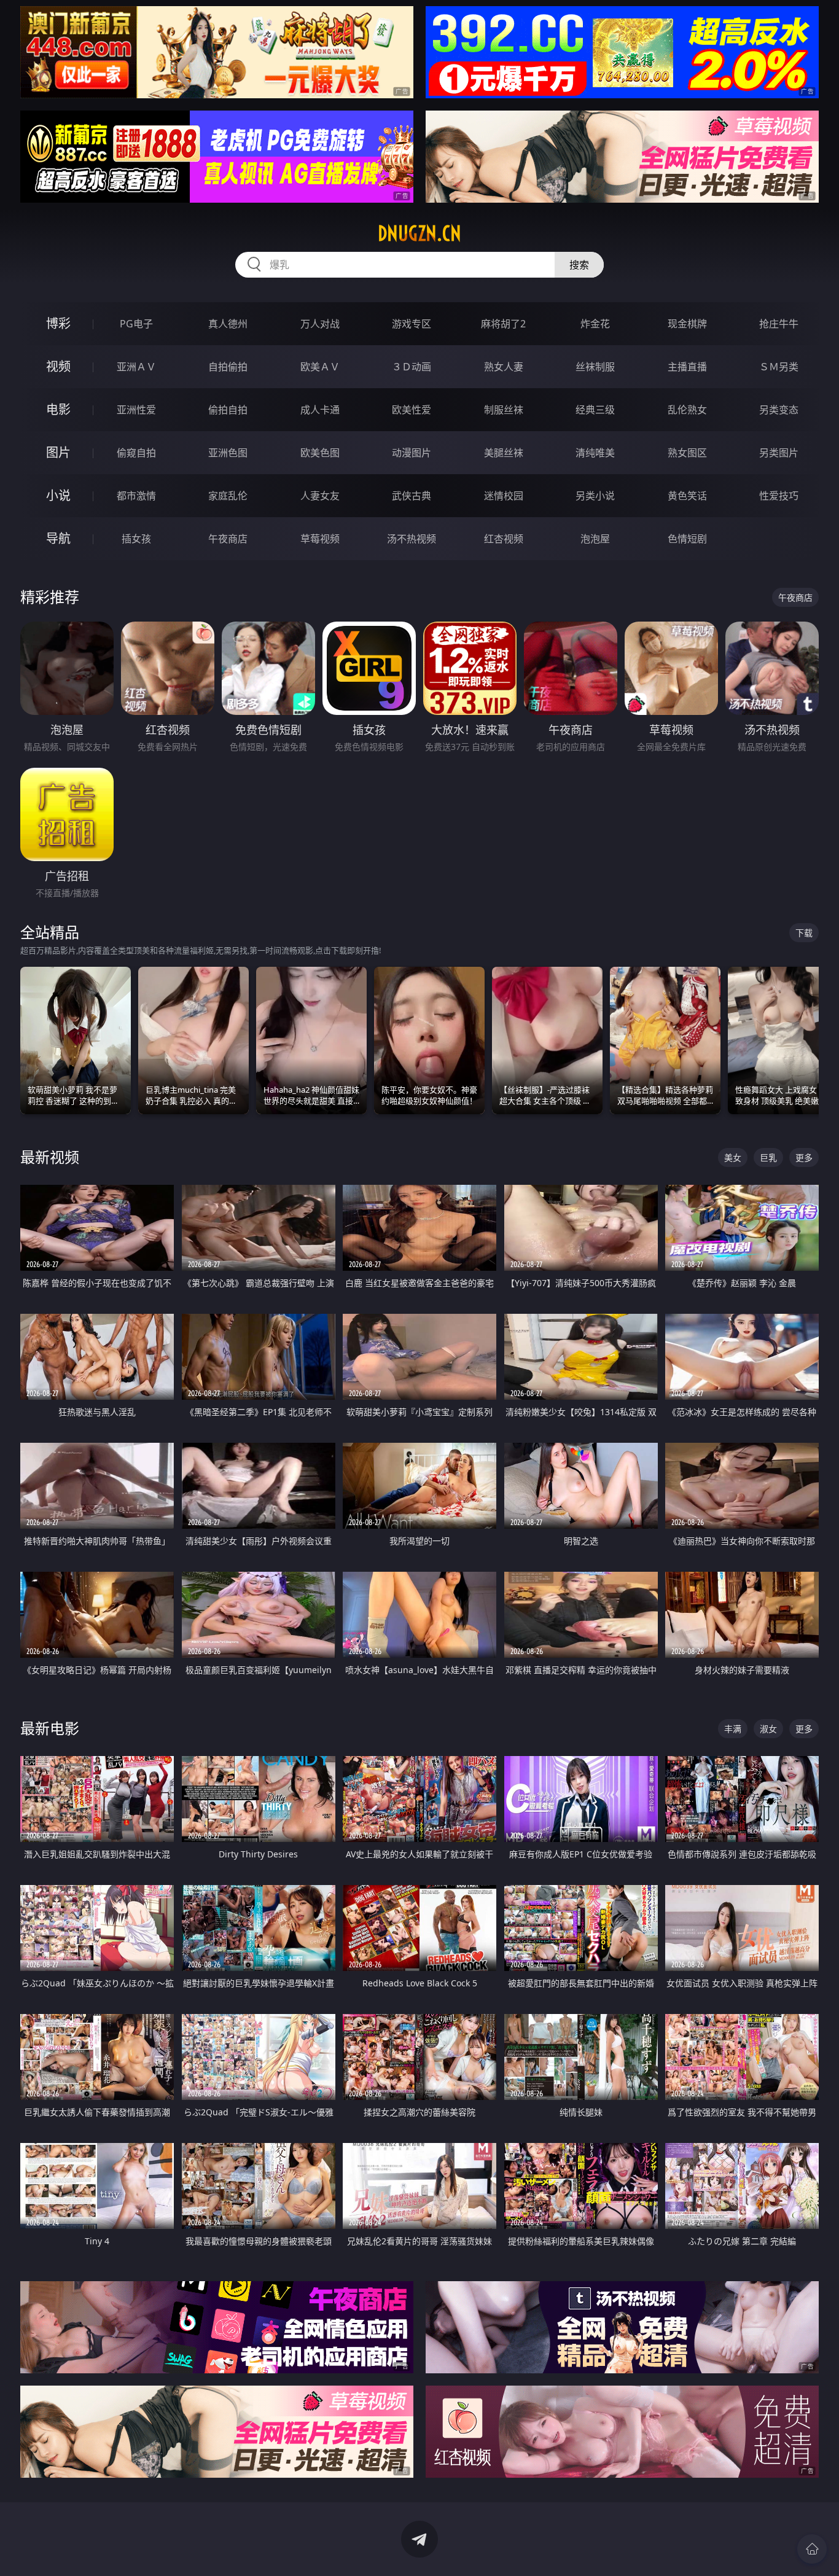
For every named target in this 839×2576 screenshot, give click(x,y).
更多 (804, 1157)
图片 (58, 452)
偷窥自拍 (136, 453)
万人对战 (320, 324)
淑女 (768, 1729)
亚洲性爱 (136, 410)
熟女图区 (687, 453)
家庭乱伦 (228, 496)
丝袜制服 (595, 367)
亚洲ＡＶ (136, 367)
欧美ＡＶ (320, 367)
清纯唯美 (595, 453)
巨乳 (768, 1157)
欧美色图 (320, 453)
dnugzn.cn (419, 233)
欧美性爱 (412, 410)
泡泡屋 (595, 539)
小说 (58, 495)
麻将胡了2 (503, 324)
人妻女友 (320, 496)
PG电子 (136, 324)
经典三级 (595, 410)
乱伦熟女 (687, 410)
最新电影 (50, 1728)
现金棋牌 (687, 324)
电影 (58, 409)
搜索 (579, 265)
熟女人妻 (504, 367)
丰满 (733, 1729)
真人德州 (228, 324)
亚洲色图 (228, 453)
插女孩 (136, 539)
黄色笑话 (687, 496)
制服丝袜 (504, 410)
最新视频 (50, 1157)
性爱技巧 (779, 496)
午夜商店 (228, 539)
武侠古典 (412, 496)
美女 (733, 1157)
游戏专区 (412, 324)
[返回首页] (812, 2549)
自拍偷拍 (228, 367)
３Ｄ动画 (412, 367)
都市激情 (136, 496)
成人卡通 (320, 410)
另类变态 (779, 410)
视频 (58, 366)
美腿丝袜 (504, 453)
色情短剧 (687, 539)
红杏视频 (504, 539)
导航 (58, 538)
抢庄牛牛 (779, 324)
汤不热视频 (412, 539)
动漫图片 (412, 453)
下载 (804, 933)
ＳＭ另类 (779, 367)
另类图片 (779, 453)
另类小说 (595, 496)
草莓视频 (320, 539)
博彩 (58, 323)
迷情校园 (504, 496)
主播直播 (687, 367)
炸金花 (595, 324)
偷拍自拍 (228, 410)
